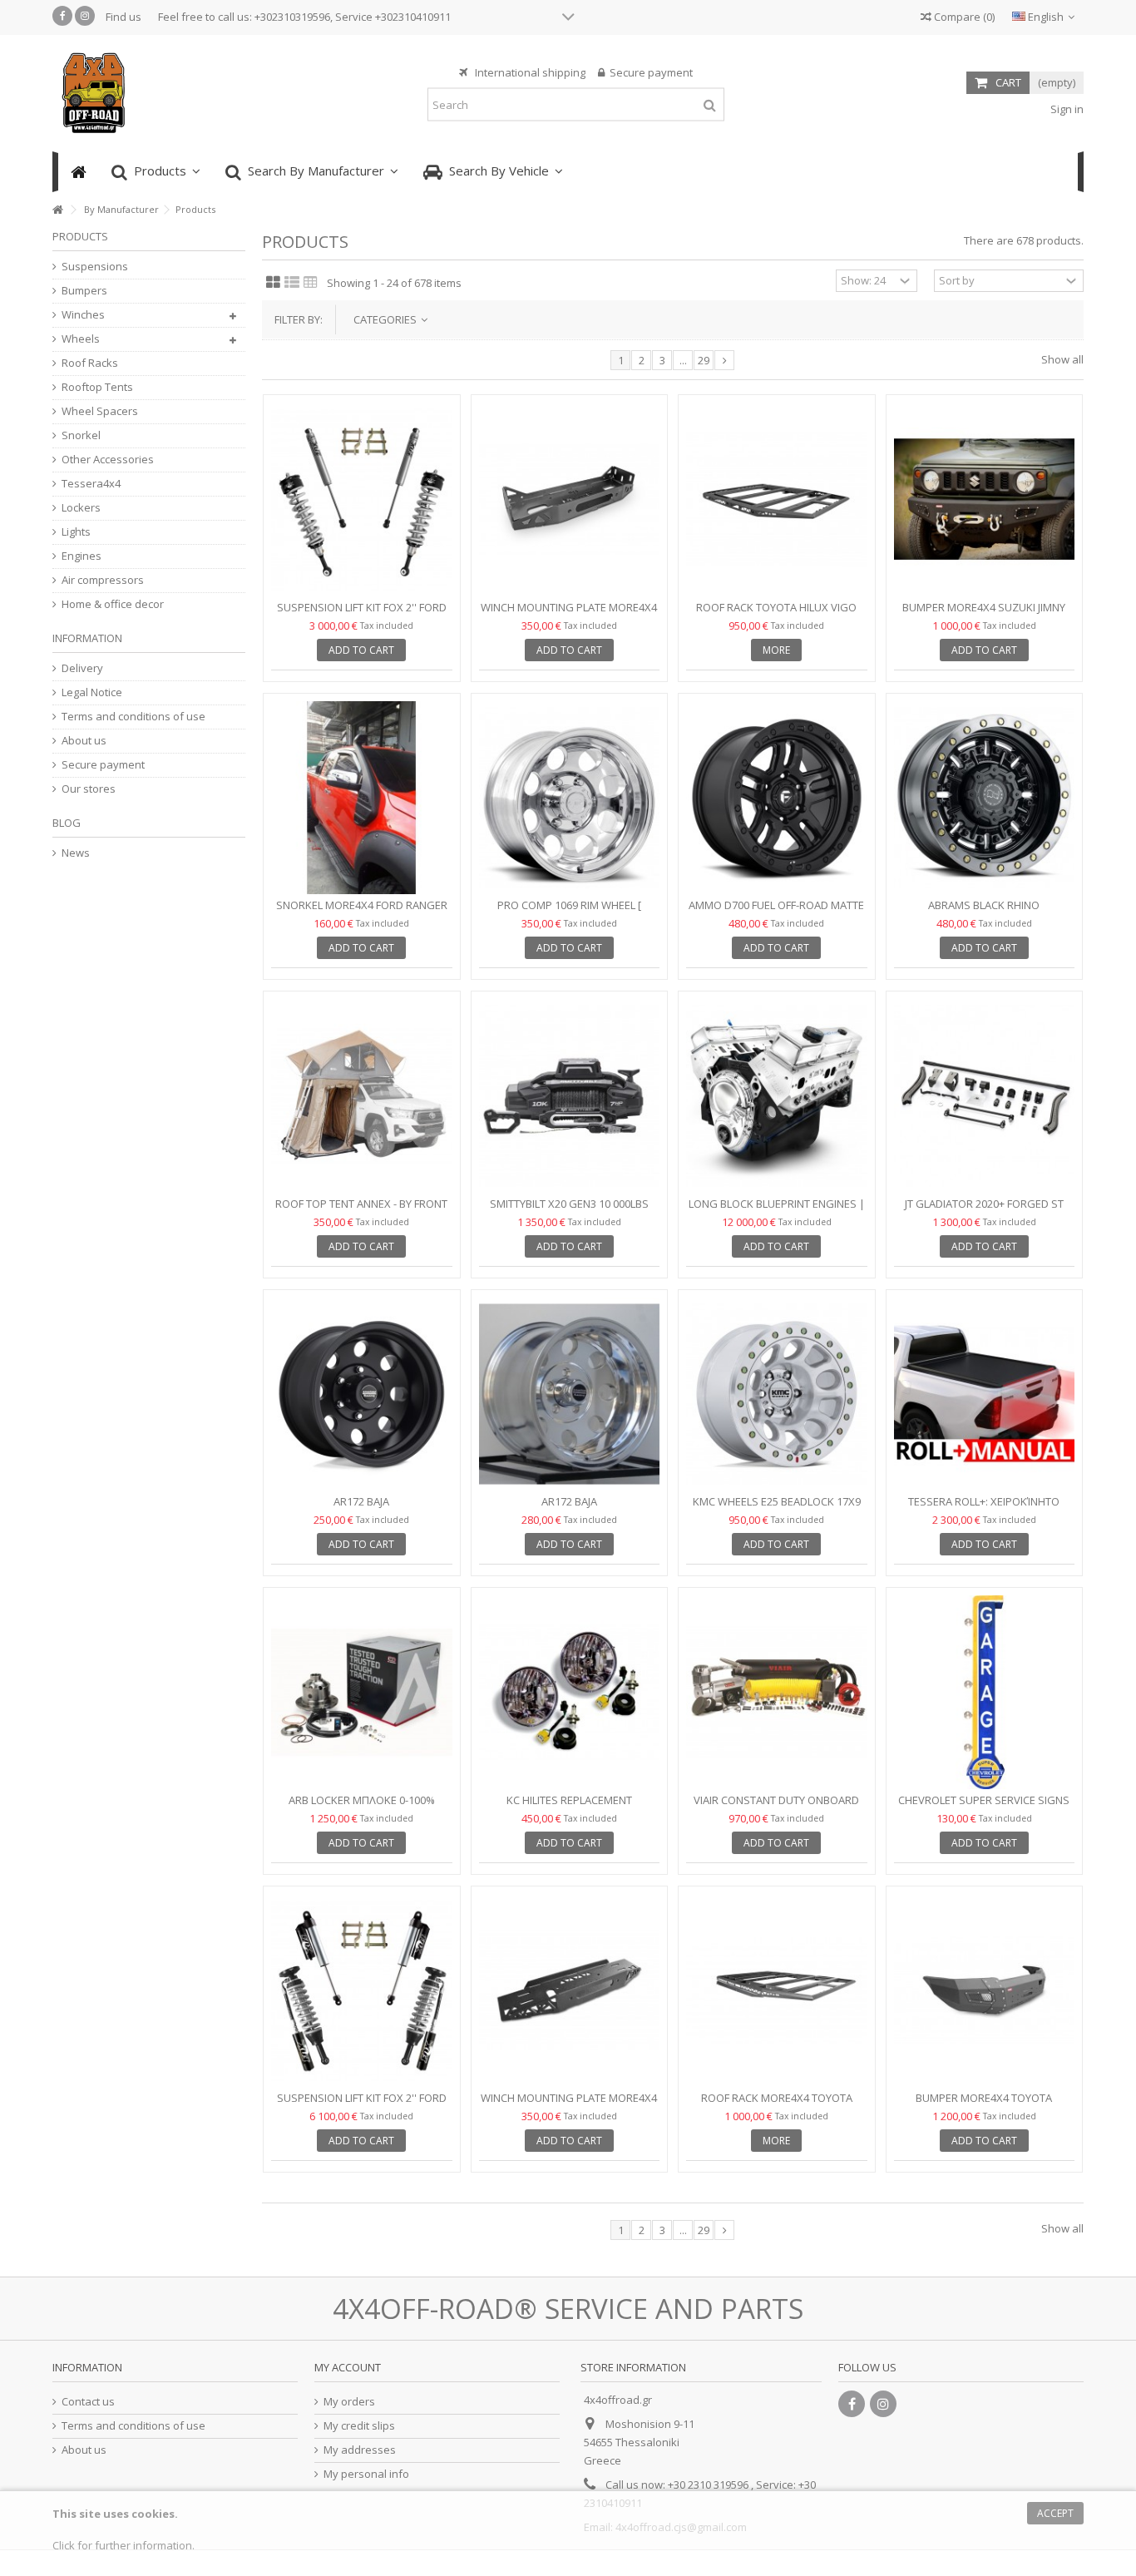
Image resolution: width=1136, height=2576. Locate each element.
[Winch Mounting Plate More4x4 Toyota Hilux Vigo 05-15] (570, 1991)
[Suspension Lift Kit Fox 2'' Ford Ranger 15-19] (362, 499)
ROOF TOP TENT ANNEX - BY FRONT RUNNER (361, 1211)
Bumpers (84, 291)
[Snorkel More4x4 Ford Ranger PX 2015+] (362, 798)
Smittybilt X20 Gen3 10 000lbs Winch (569, 1211)
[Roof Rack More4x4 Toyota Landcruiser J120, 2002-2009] (777, 1991)
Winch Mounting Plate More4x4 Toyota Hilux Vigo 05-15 (569, 2105)
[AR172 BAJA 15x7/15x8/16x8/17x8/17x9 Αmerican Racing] (362, 1394)
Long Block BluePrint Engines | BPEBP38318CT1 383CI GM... (777, 1211)
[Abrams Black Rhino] (985, 798)
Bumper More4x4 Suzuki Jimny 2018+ (984, 614)
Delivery (82, 668)
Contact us (88, 2402)
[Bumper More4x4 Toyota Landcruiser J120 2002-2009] (985, 1991)
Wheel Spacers (100, 411)
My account (348, 2367)
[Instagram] (85, 16)
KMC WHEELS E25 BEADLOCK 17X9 (777, 1501)
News (76, 853)
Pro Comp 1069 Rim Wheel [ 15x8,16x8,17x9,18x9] (569, 912)
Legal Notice (92, 692)
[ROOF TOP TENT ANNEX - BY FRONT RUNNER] (362, 1096)
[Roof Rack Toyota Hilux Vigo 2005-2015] (777, 499)
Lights (76, 532)
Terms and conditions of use (133, 717)
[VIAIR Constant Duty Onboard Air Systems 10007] (777, 1692)
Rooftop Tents (97, 387)
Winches (83, 315)
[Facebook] (62, 16)
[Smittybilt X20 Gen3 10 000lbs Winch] (570, 1096)
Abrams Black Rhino (984, 905)
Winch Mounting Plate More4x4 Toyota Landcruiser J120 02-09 (569, 614)
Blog (67, 823)
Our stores (89, 789)
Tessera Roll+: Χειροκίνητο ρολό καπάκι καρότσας (984, 1508)
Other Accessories (108, 460)
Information (87, 638)
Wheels (81, 339)
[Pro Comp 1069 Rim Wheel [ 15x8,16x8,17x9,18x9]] (570, 798)
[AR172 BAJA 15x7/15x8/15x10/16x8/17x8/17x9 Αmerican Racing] (570, 1394)
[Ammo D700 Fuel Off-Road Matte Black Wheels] (777, 798)
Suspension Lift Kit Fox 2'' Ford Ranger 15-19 (362, 614)
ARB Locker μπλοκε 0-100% (362, 1800)
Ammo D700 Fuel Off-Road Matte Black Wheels (776, 912)
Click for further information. (123, 2545)
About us (84, 741)
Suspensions (95, 267)
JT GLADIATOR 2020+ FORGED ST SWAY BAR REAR (984, 1211)
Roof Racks (90, 363)
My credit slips (359, 2426)
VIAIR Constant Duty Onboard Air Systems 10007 (776, 1807)
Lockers (81, 508)
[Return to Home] (57, 210)
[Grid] (273, 283)
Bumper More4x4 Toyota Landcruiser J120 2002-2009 (984, 2105)
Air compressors (103, 580)
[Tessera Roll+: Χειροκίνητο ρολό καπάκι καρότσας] (985, 1394)
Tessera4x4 (91, 484)
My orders (349, 2402)
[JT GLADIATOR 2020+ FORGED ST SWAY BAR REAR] (985, 1096)
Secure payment (103, 765)
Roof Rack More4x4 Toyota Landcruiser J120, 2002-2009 (777, 2105)
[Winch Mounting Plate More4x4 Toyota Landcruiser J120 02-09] (570, 499)
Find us (123, 17)
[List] (292, 283)
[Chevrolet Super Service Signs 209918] (985, 1692)
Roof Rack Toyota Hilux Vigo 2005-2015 (776, 614)
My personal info (366, 2474)
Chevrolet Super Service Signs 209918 (984, 1807)
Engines (81, 556)
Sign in (1066, 109)
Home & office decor (113, 604)
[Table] (311, 283)
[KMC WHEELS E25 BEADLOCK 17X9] (777, 1394)
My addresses (360, 2450)
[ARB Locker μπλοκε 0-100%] (362, 1692)
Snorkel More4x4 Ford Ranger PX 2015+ (362, 912)
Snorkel (81, 435)
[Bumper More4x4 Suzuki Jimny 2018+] (985, 499)
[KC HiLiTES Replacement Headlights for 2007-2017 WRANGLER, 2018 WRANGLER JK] (570, 1692)
